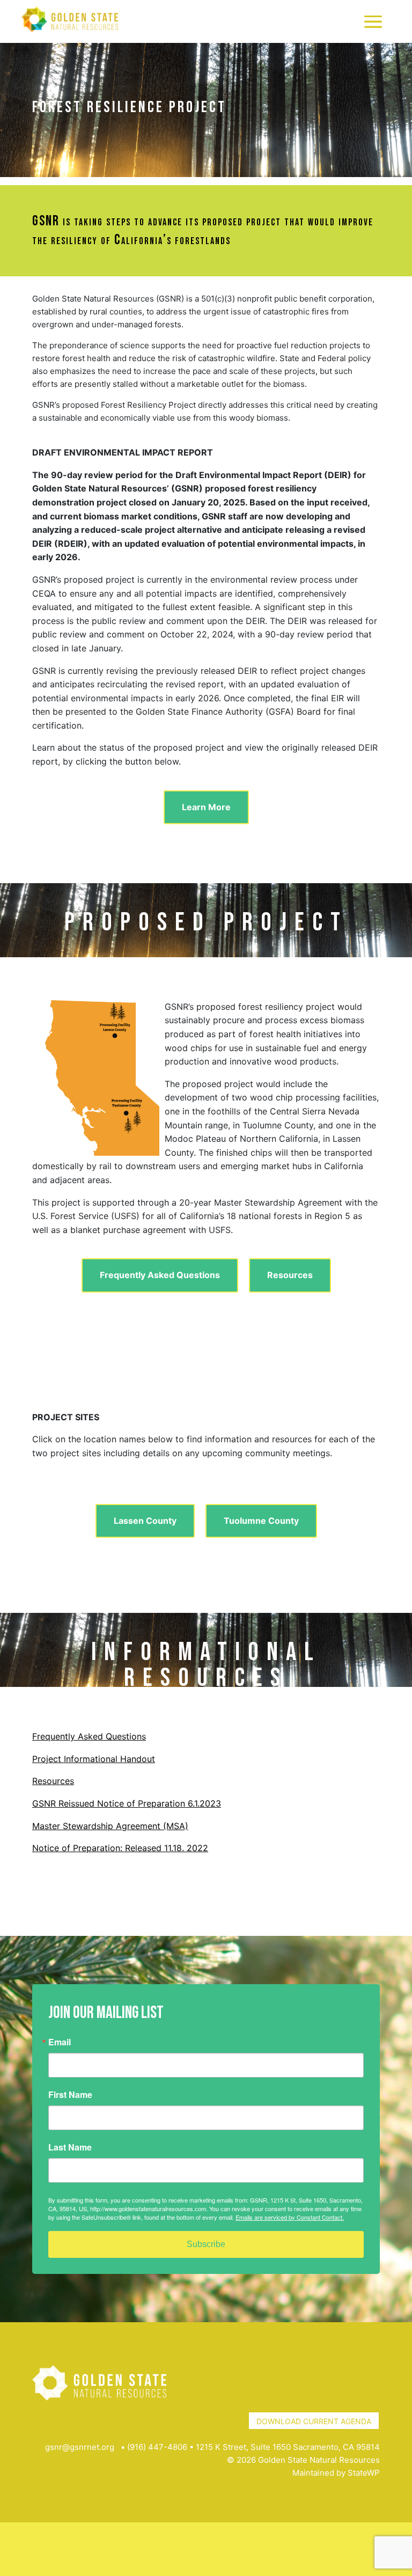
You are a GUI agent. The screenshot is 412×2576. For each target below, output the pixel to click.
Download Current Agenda (314, 2421)
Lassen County (145, 1521)
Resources (290, 1275)
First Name (70, 2095)
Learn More (206, 807)
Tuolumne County (261, 1521)
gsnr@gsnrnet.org (80, 2447)
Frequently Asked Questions (160, 1275)
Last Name (70, 2147)
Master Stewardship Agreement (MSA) (110, 1826)
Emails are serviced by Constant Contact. (290, 2217)
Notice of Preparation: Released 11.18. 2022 (120, 1848)
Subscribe (206, 2244)
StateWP (364, 2473)
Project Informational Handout (94, 1759)
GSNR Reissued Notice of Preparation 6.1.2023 (127, 1803)
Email (60, 2042)
